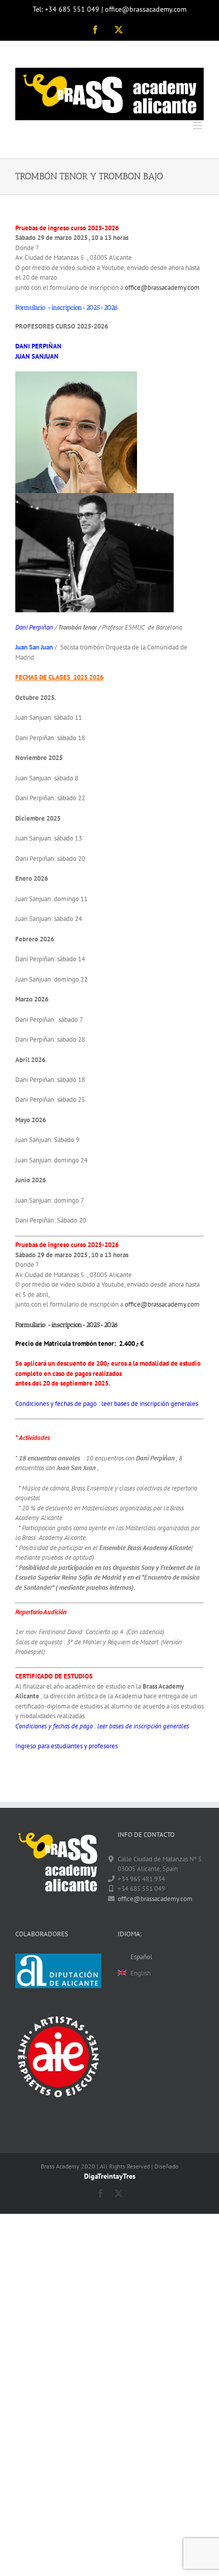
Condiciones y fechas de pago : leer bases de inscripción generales (102, 1726)
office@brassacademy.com (162, 288)
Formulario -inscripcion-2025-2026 (67, 1325)
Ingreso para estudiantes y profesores (66, 1746)
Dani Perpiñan (34, 627)
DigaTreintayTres (110, 2176)
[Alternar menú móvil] (198, 126)
